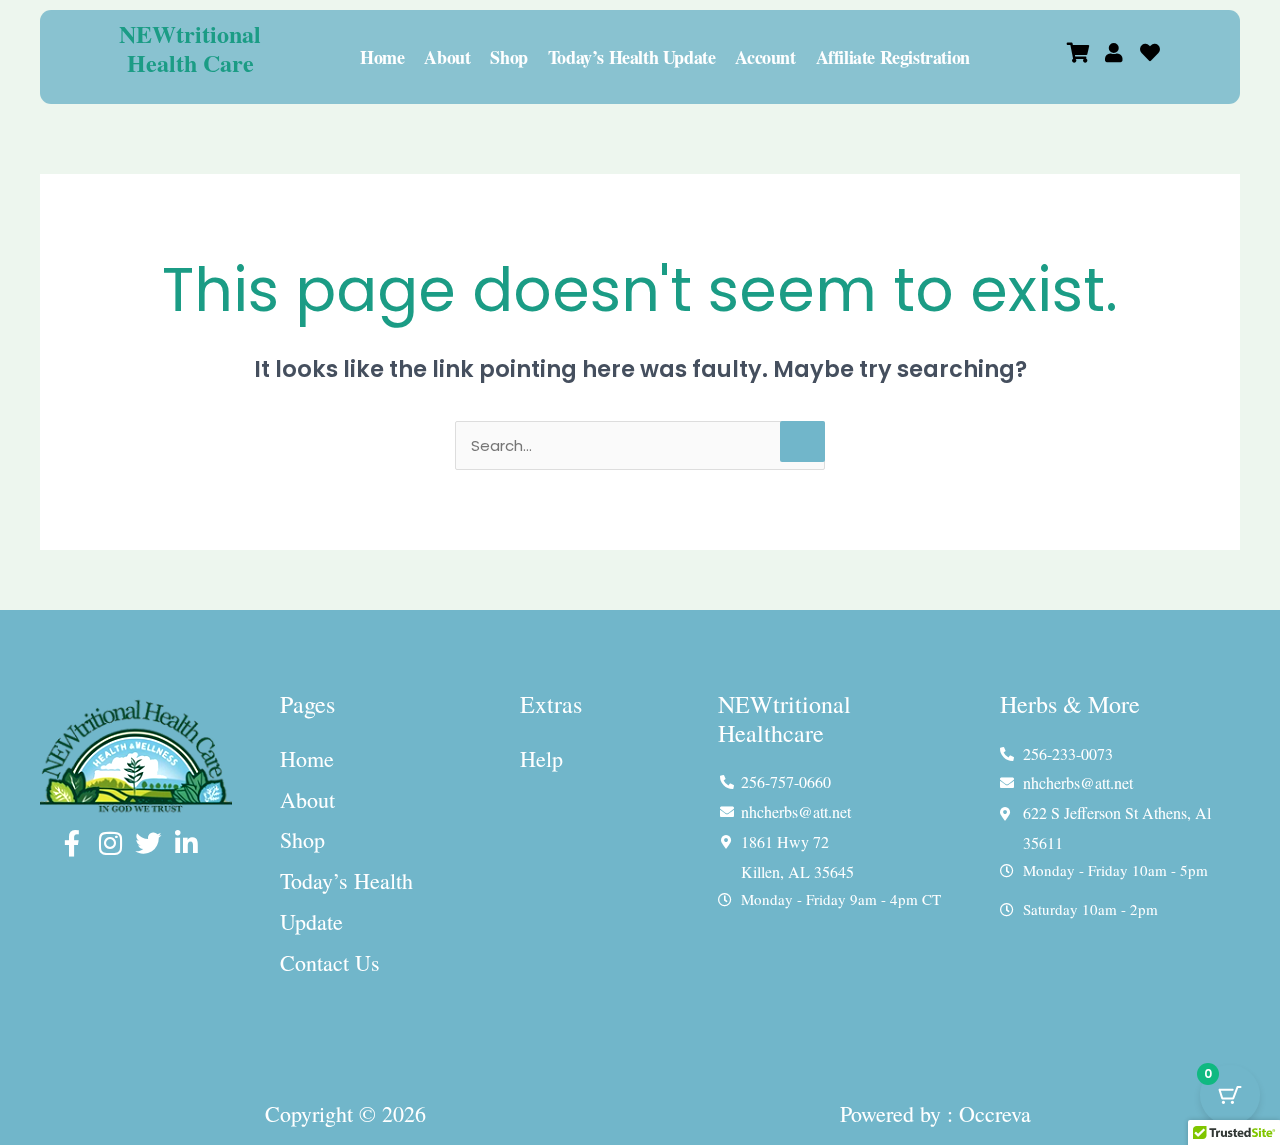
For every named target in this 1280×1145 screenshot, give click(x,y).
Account (765, 57)
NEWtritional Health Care (190, 48)
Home (382, 57)
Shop (508, 57)
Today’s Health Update (632, 57)
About (447, 57)
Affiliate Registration (893, 57)
